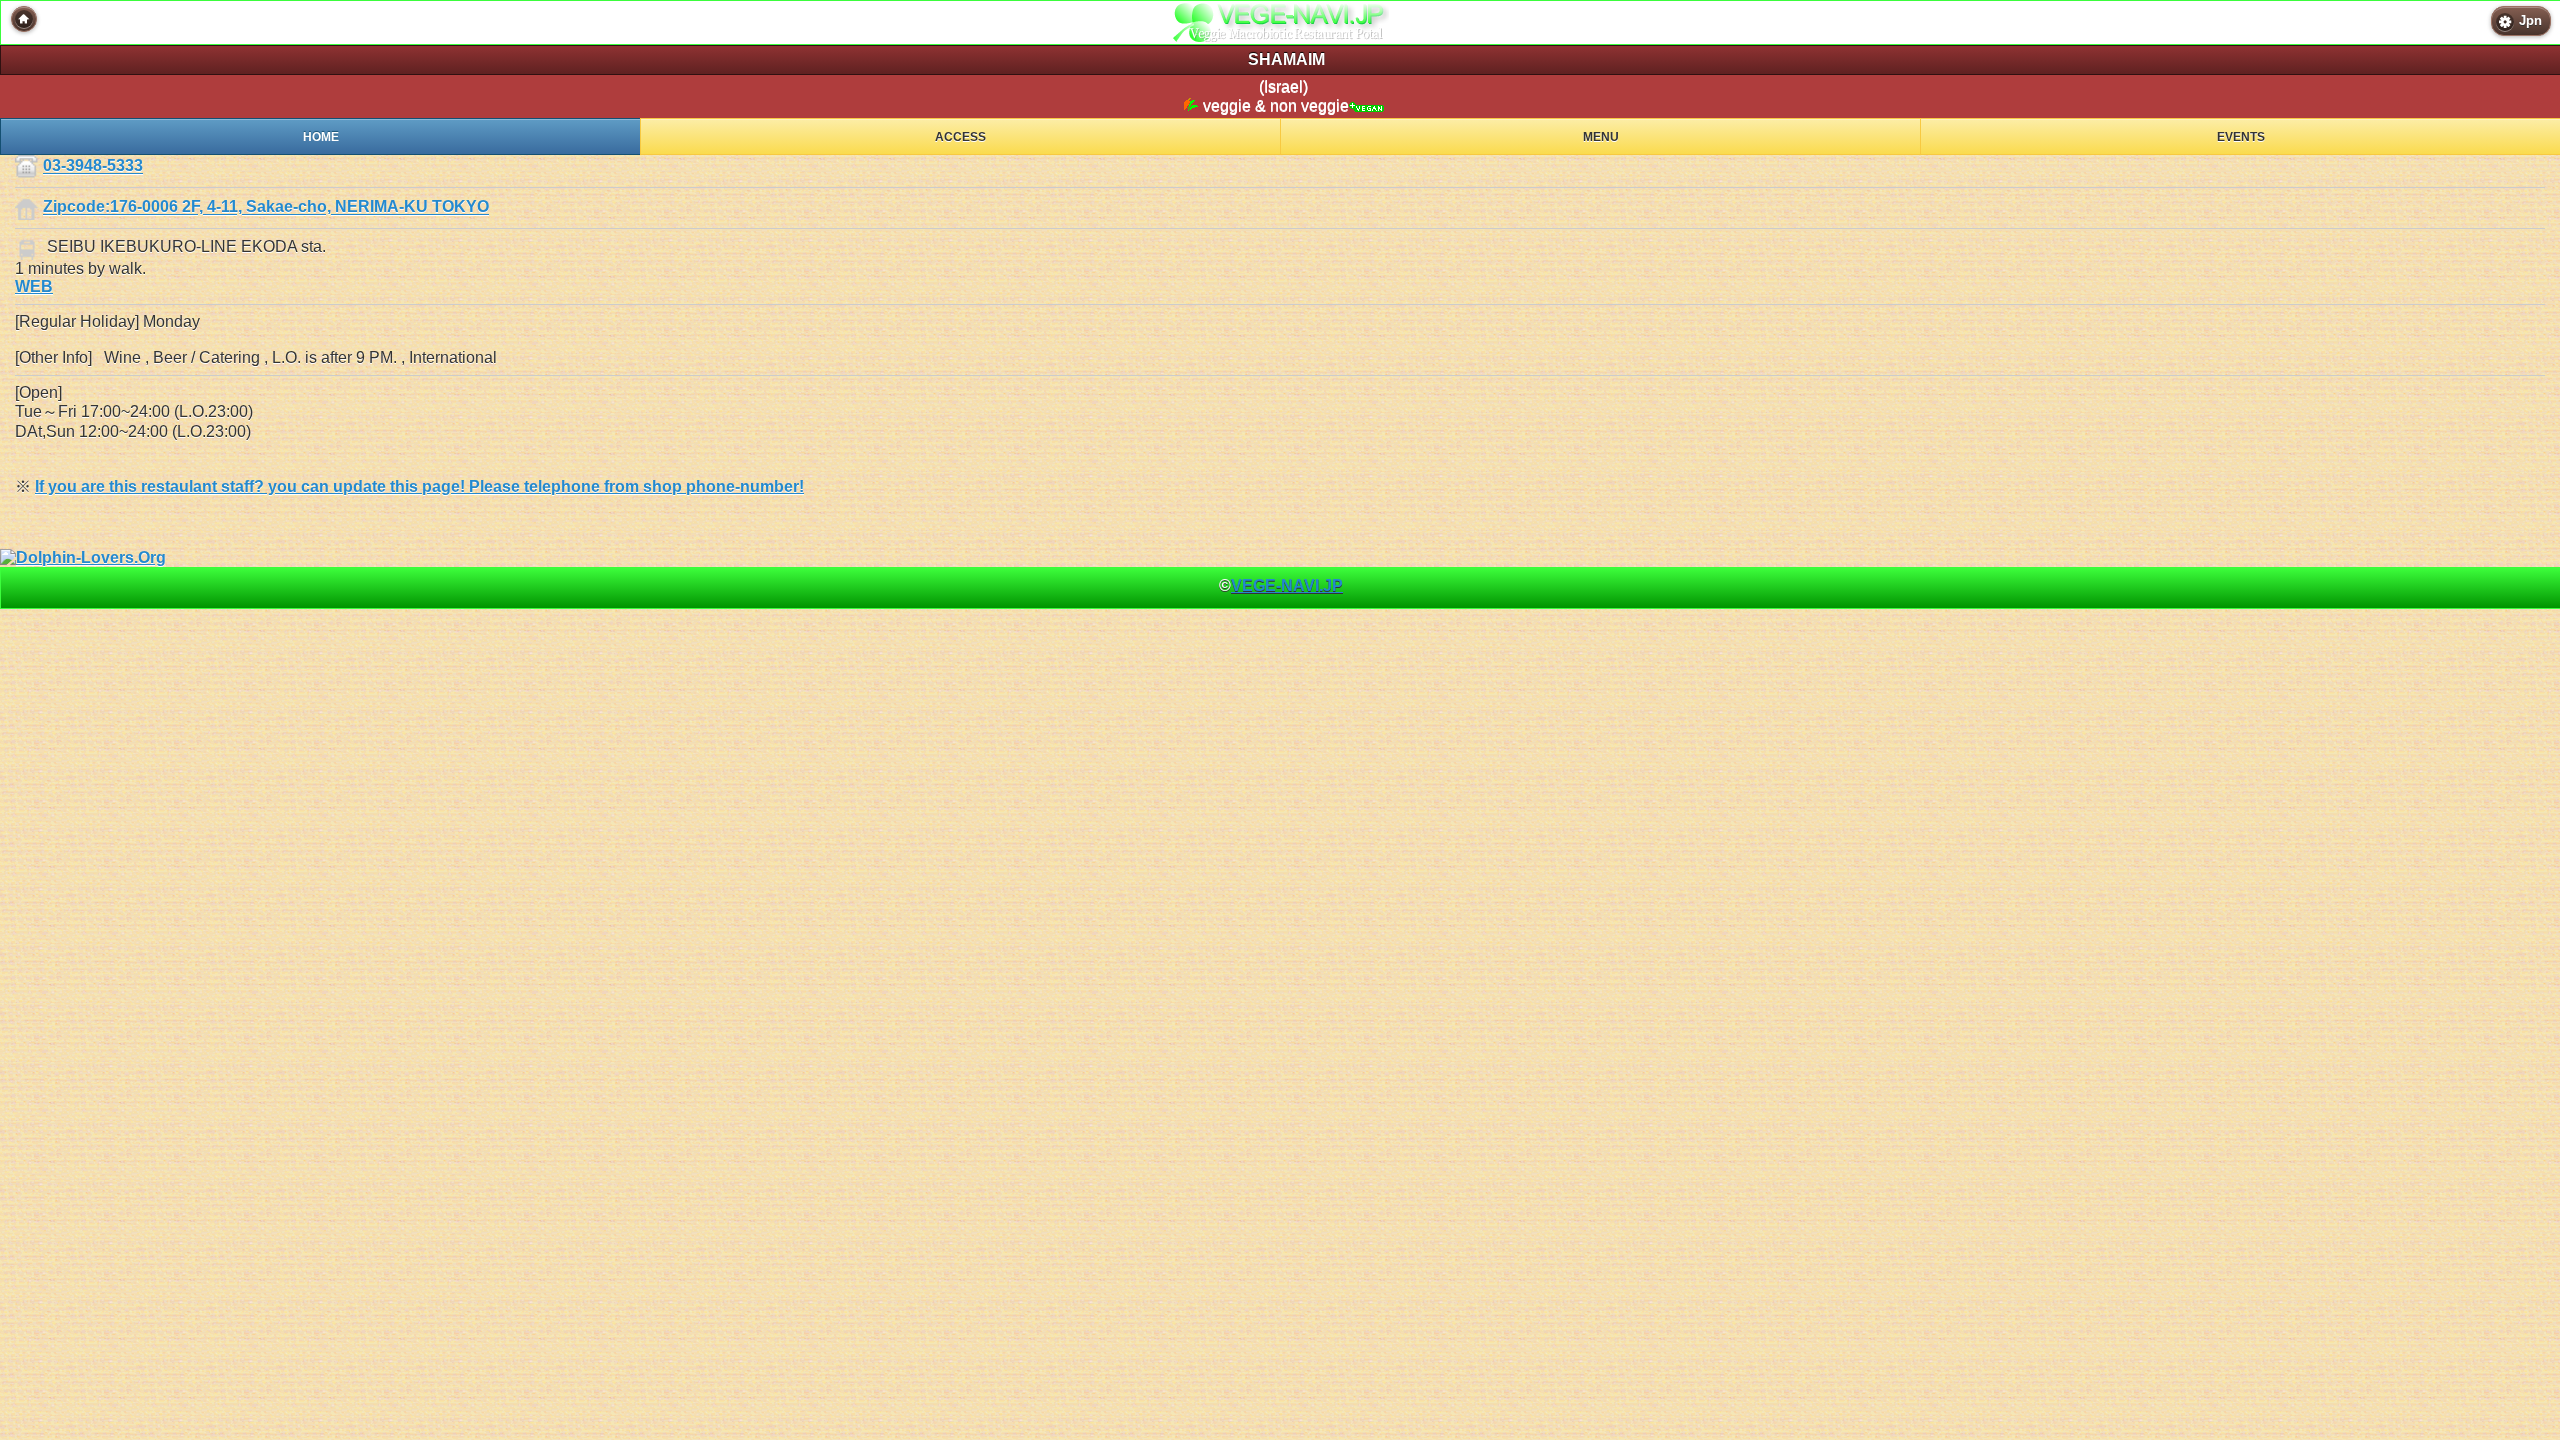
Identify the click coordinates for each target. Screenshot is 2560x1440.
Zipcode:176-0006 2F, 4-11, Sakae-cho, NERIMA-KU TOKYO (266, 207)
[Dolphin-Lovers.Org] (83, 557)
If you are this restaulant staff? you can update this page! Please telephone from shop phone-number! (419, 486)
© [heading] (1281, 585)
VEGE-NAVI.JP (1287, 585)
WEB (34, 286)
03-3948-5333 (93, 166)
